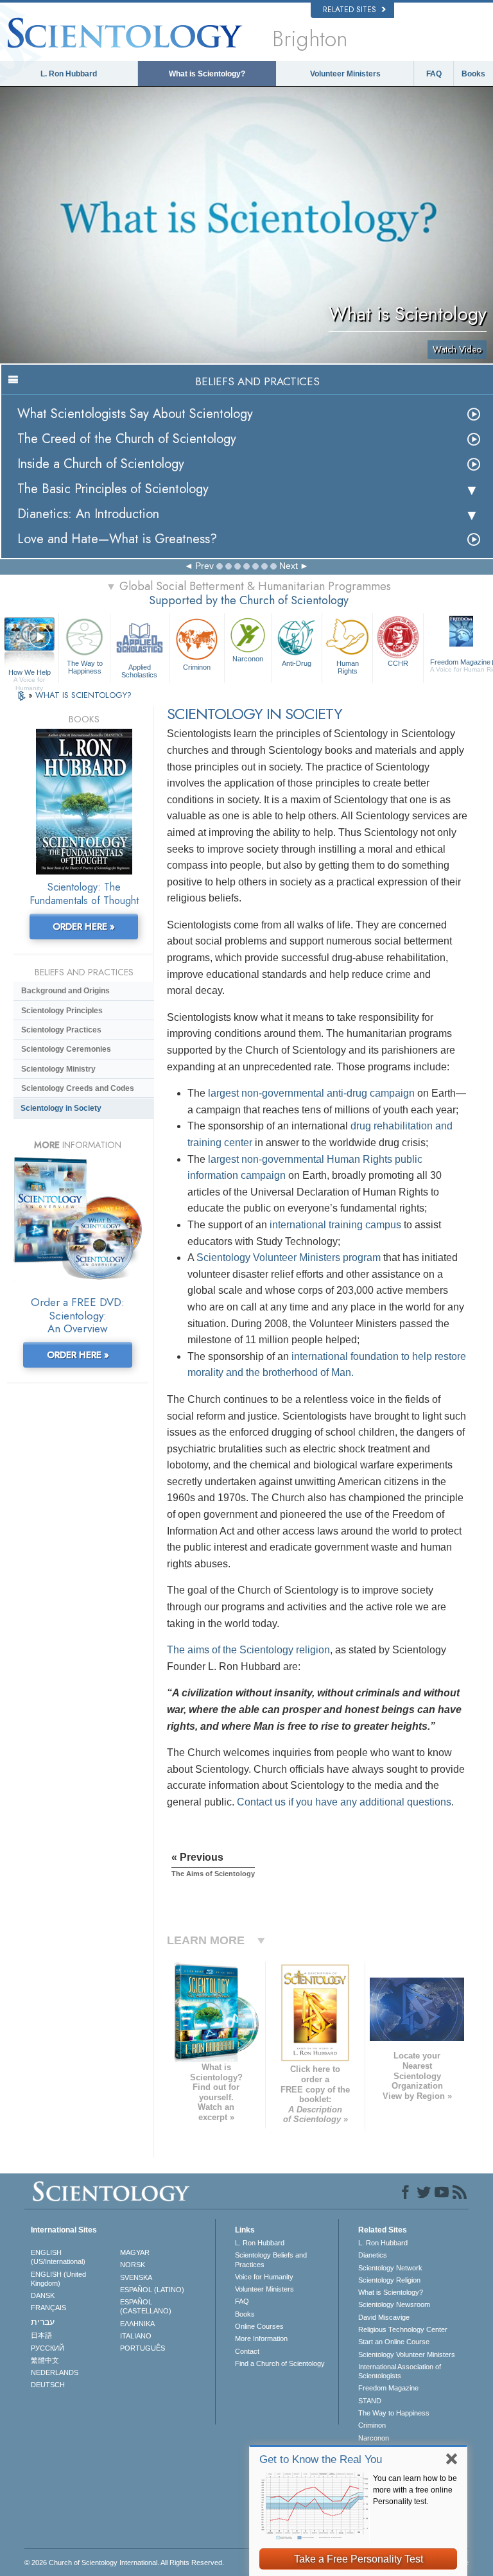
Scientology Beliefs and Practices (271, 2259)
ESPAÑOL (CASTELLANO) (146, 2306)
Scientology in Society (61, 1108)
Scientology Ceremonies (66, 1049)
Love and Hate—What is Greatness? (117, 539)
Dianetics (373, 2255)
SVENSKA (136, 2277)
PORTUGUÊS (143, 2348)
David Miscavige (384, 2317)
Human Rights (348, 667)
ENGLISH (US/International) (58, 2257)
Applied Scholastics (139, 670)
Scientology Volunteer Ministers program (289, 1258)
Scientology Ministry (58, 1069)
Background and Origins (65, 991)
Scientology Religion (389, 2280)
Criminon (197, 667)
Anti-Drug (297, 663)
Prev (204, 566)
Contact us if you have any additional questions (344, 1802)
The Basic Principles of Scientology (113, 489)
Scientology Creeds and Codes (78, 1088)
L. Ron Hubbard (69, 74)
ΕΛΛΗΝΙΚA (137, 2324)
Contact (247, 2351)
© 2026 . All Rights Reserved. (124, 2563)
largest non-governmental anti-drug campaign (311, 1093)
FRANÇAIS (48, 2308)
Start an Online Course (394, 2342)
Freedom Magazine (388, 2388)
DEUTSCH (48, 2385)
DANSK (43, 2295)
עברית (43, 2322)
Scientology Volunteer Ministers (407, 2354)
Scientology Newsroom (394, 2304)
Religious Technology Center (403, 2329)
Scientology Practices (61, 1030)
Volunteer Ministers (345, 74)
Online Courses (259, 2326)
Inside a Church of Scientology (101, 464)
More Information (261, 2338)
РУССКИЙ (48, 2348)
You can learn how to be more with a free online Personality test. (415, 2490)
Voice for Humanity (264, 2277)
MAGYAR (135, 2252)
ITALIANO (136, 2336)
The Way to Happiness (85, 667)
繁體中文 (45, 2360)
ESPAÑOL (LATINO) (152, 2290)
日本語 (41, 2335)
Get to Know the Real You (321, 2459)
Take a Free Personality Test (359, 2559)
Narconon (248, 659)
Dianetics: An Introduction (88, 514)
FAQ (434, 74)
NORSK (133, 2265)
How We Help (30, 673)
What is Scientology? (207, 74)
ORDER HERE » (84, 927)
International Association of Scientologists (400, 2371)
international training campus (335, 1225)
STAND (370, 2401)
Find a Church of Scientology (280, 2363)
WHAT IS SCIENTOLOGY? (83, 695)
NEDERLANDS (55, 2372)
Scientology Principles (62, 1011)
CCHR (398, 663)
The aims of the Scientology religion (248, 1650)
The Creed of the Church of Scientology (127, 439)
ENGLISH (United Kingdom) (58, 2279)
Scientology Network (390, 2268)
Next (289, 566)
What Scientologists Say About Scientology (135, 414)
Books (473, 74)
